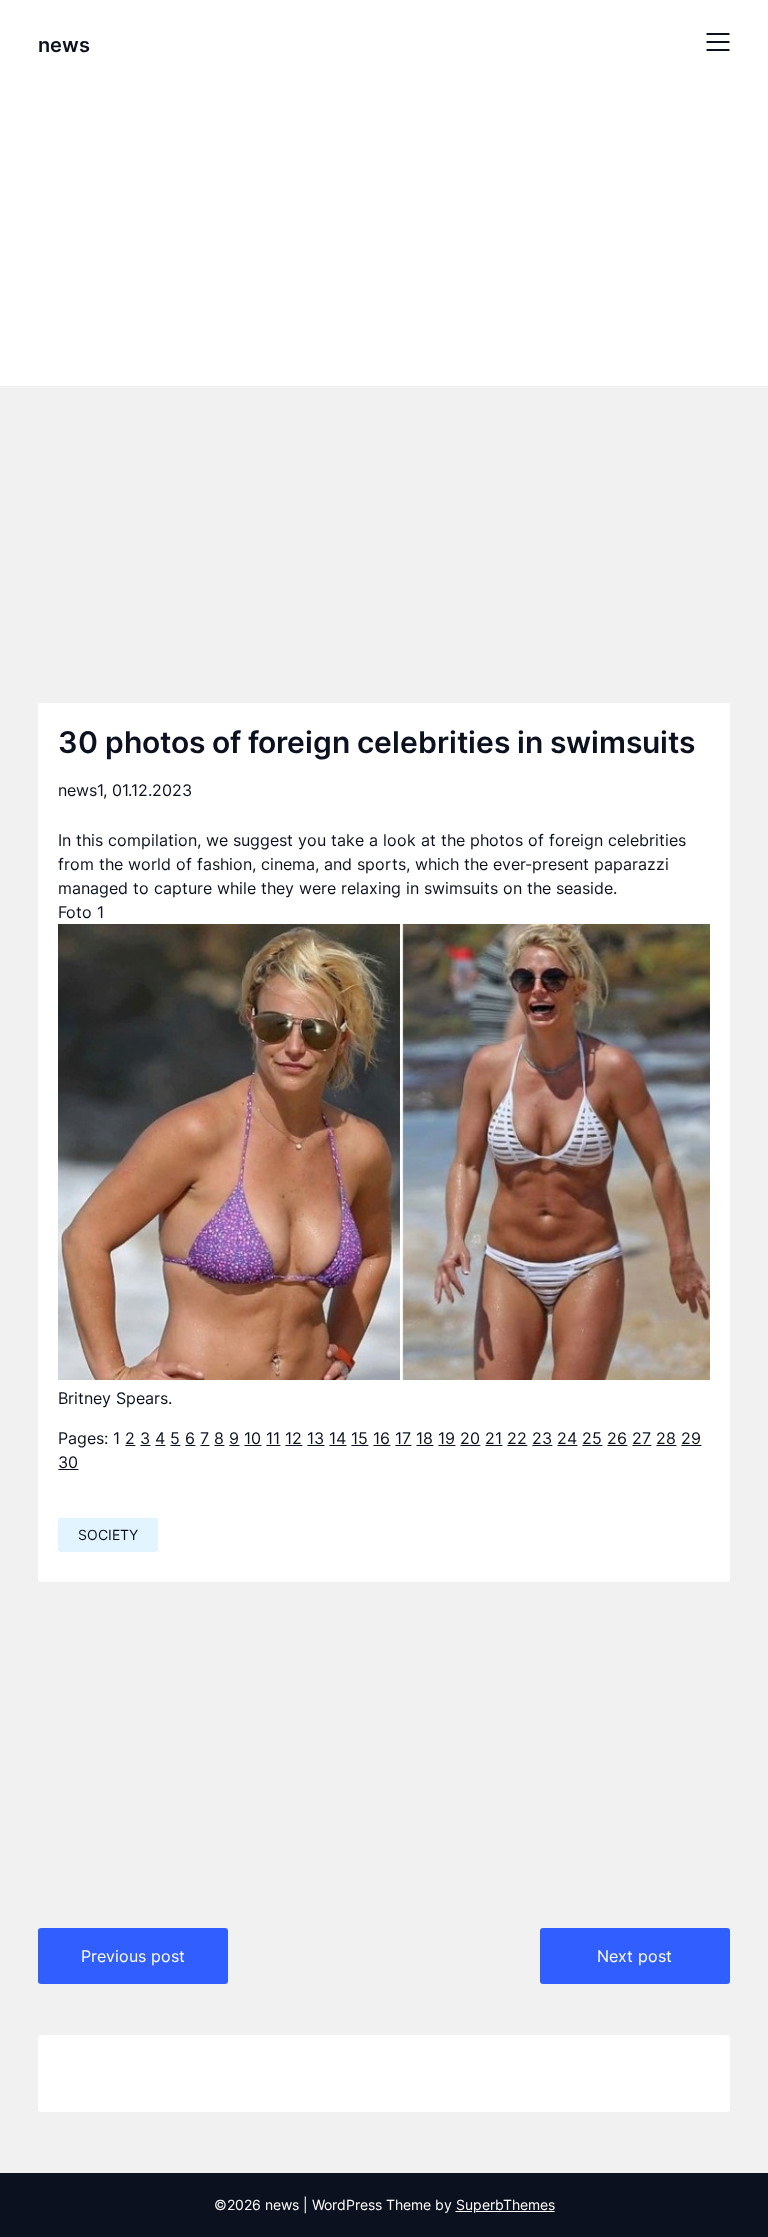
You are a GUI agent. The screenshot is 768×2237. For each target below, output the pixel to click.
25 (592, 1438)
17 (403, 1438)
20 (470, 1438)
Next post (634, 1956)
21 (493, 1438)
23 (542, 1438)
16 (381, 1438)
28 (666, 1438)
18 (424, 1438)
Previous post (133, 1956)
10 (252, 1438)
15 (359, 1438)
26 (617, 1438)
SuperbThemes (505, 2204)
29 (691, 1438)
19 (446, 1438)
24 (567, 1438)
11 (273, 1438)
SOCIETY (108, 1534)
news (64, 45)
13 (315, 1438)
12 (293, 1438)
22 (517, 1438)
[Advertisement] (383, 233)
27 (641, 1438)
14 (337, 1438)
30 (68, 1462)
